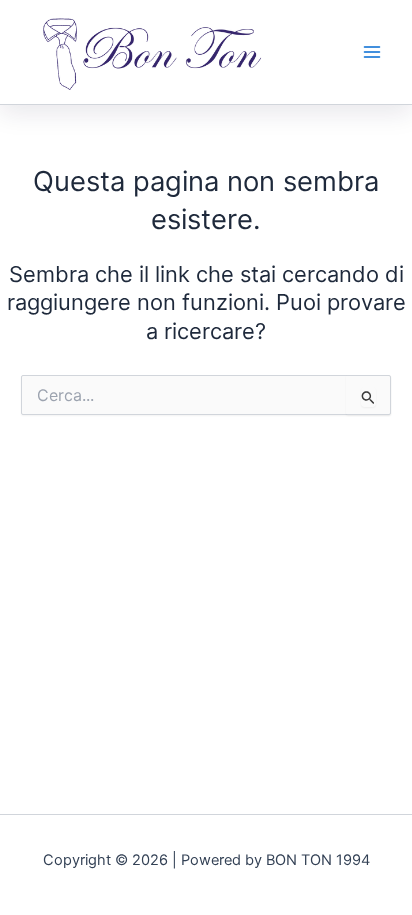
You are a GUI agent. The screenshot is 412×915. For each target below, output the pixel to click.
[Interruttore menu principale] (372, 52)
